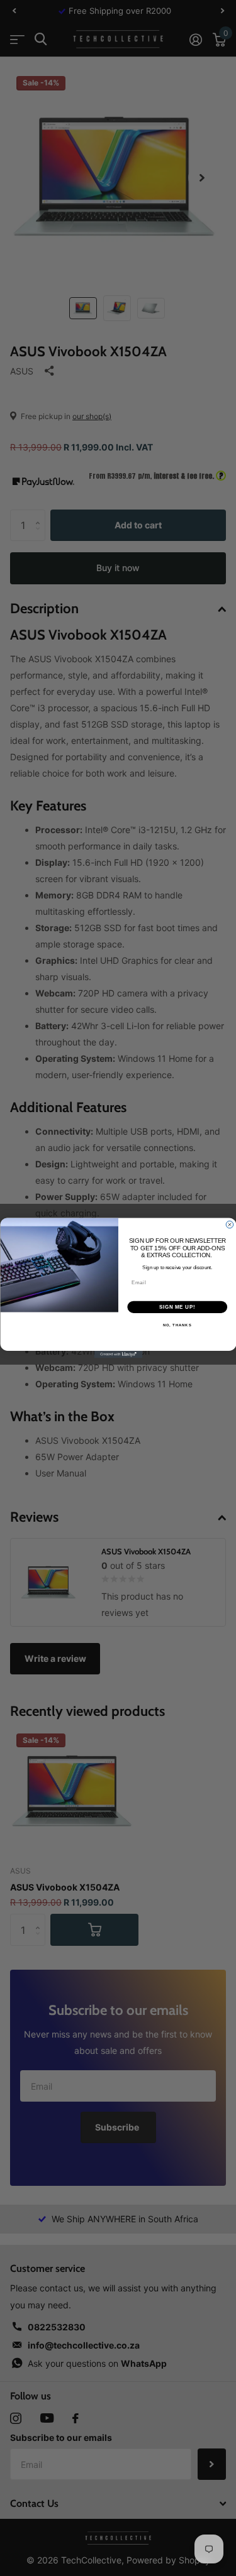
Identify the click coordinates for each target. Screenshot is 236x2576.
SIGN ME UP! (177, 1307)
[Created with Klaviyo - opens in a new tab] (118, 1355)
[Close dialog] (230, 1225)
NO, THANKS (177, 1325)
